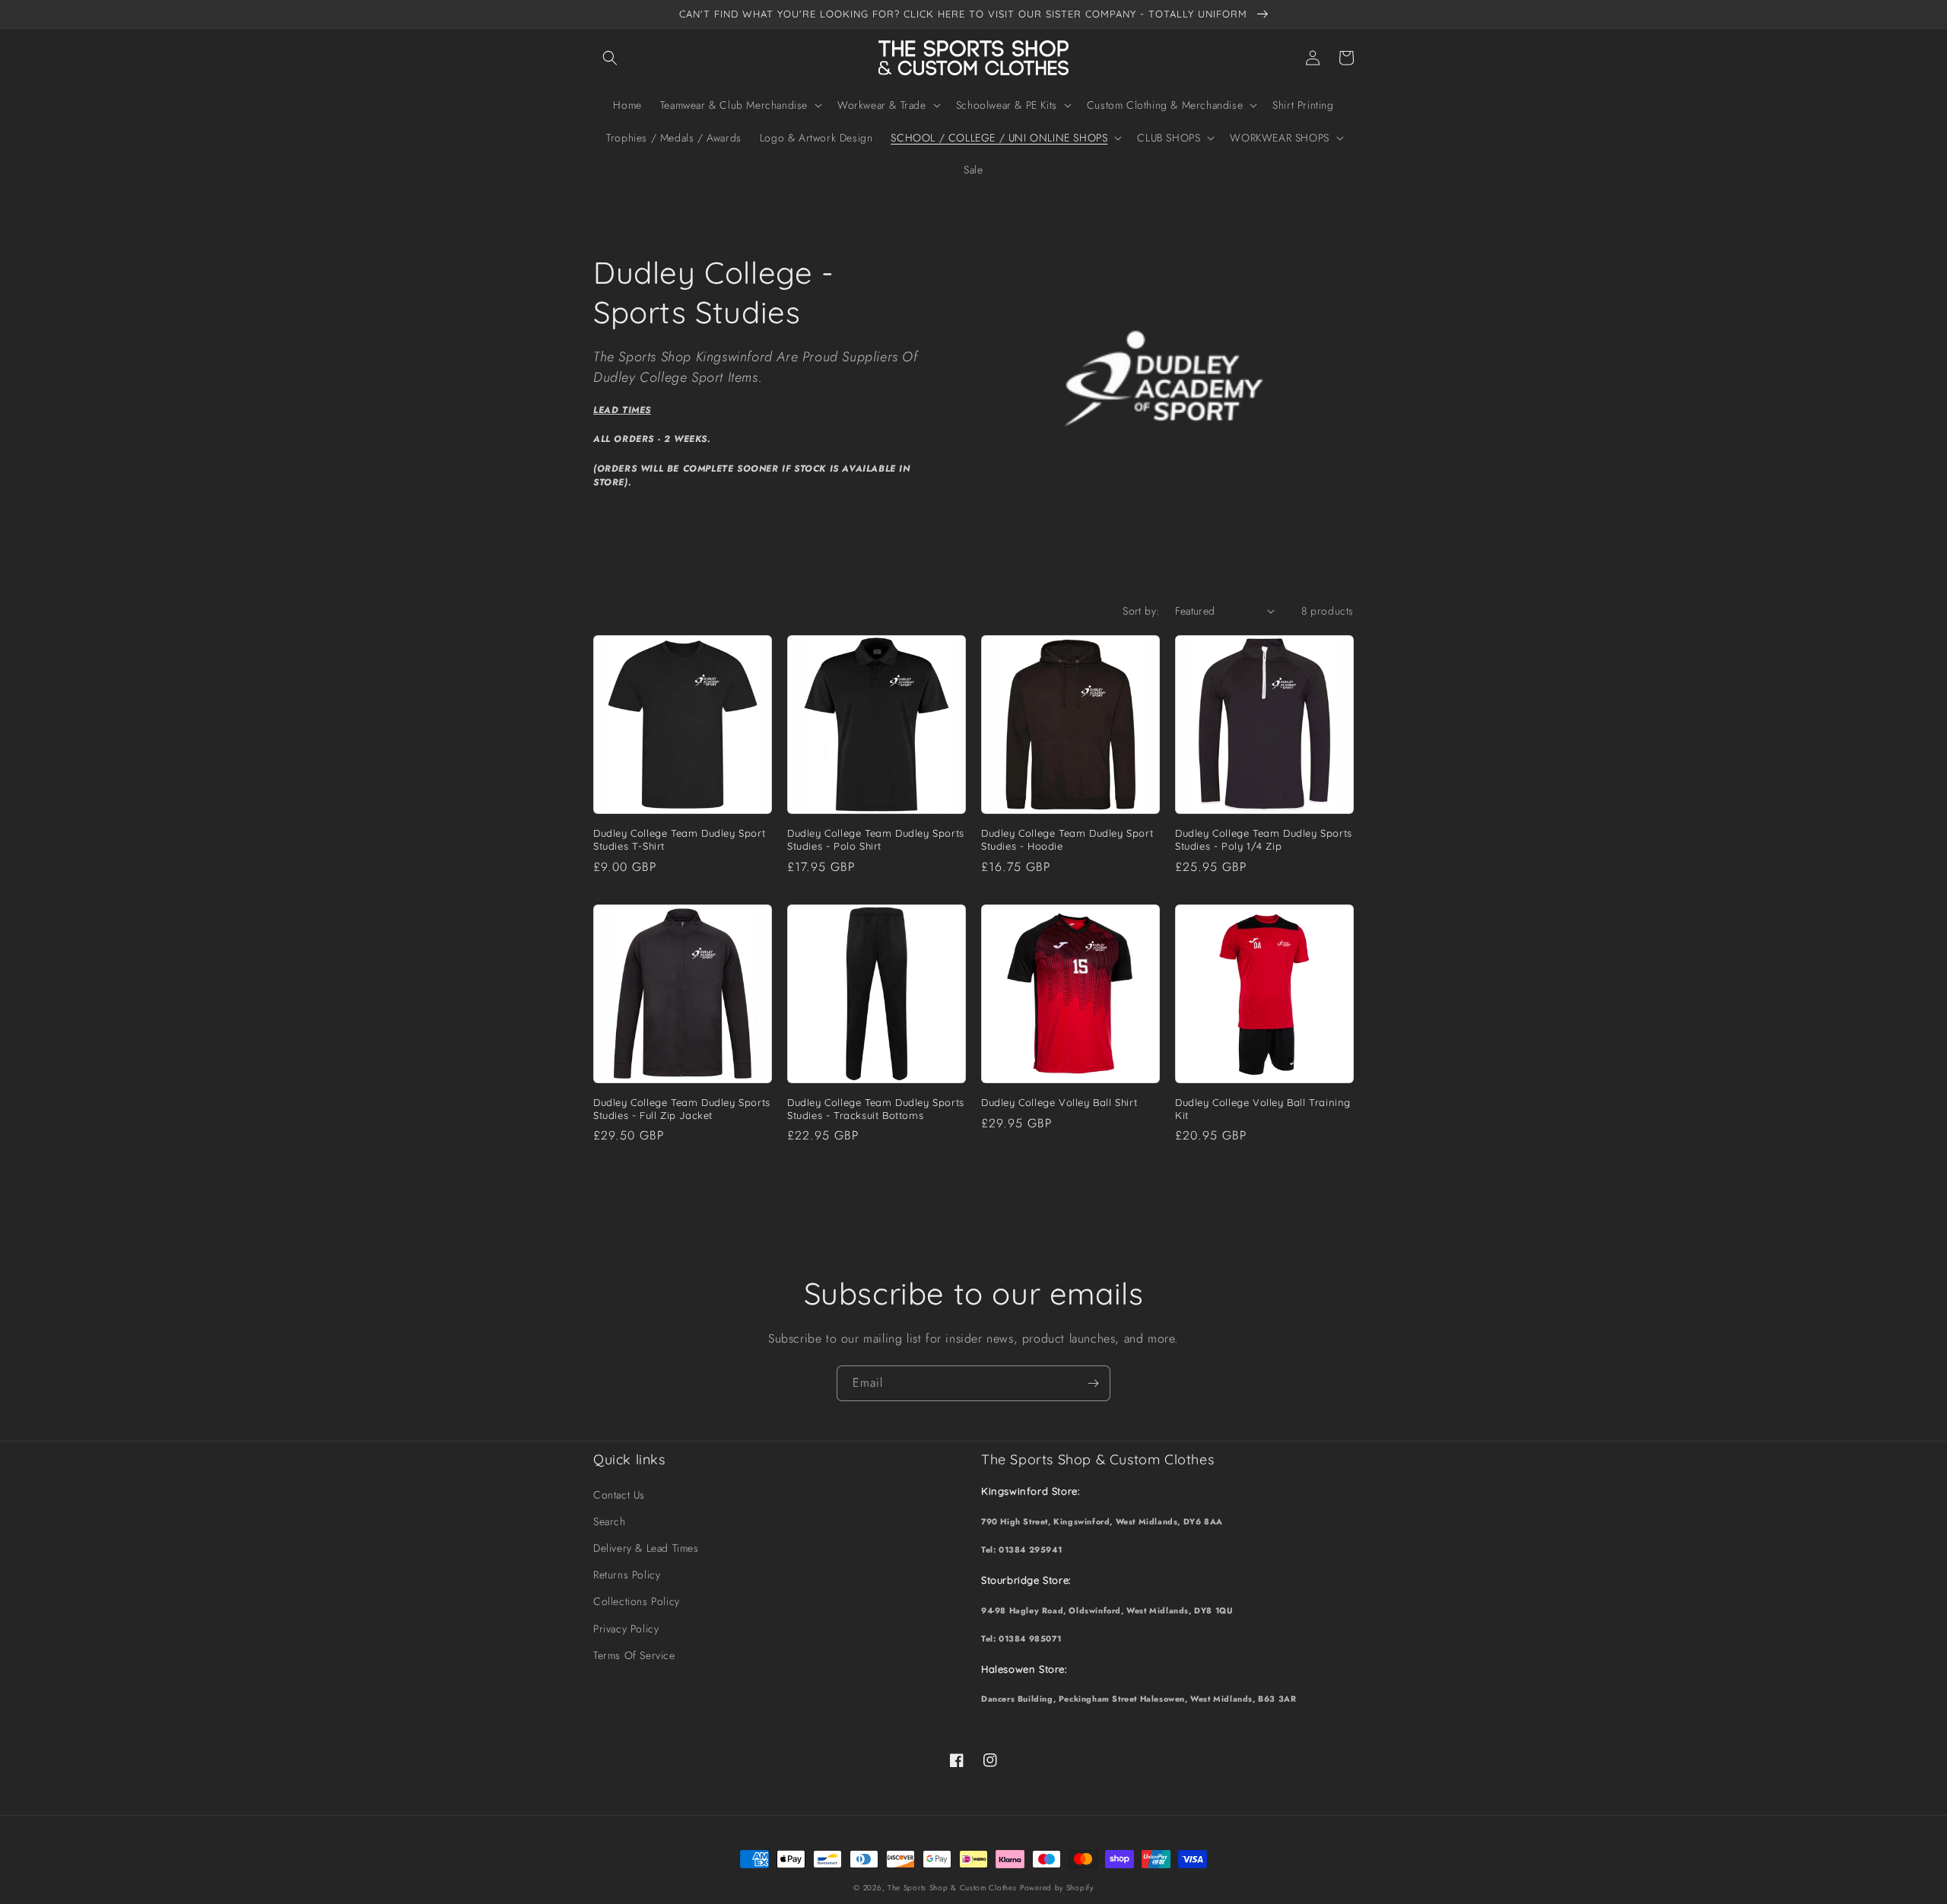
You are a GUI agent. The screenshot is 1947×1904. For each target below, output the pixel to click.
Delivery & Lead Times (646, 1548)
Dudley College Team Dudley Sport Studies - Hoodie (1067, 839)
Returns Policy (627, 1575)
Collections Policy (637, 1601)
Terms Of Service (634, 1655)
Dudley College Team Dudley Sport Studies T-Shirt (679, 839)
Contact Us (619, 1495)
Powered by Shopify (1057, 1888)
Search (610, 1521)
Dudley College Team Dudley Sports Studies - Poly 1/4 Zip (1264, 839)
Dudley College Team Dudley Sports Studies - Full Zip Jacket (682, 1109)
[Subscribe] (1093, 1383)
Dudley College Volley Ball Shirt (1059, 1102)
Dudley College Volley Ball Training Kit (1263, 1109)
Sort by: (1141, 611)
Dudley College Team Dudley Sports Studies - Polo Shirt (876, 839)
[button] (610, 58)
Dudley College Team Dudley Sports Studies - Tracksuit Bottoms (876, 1109)
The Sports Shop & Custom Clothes (952, 1888)
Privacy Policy (626, 1629)
